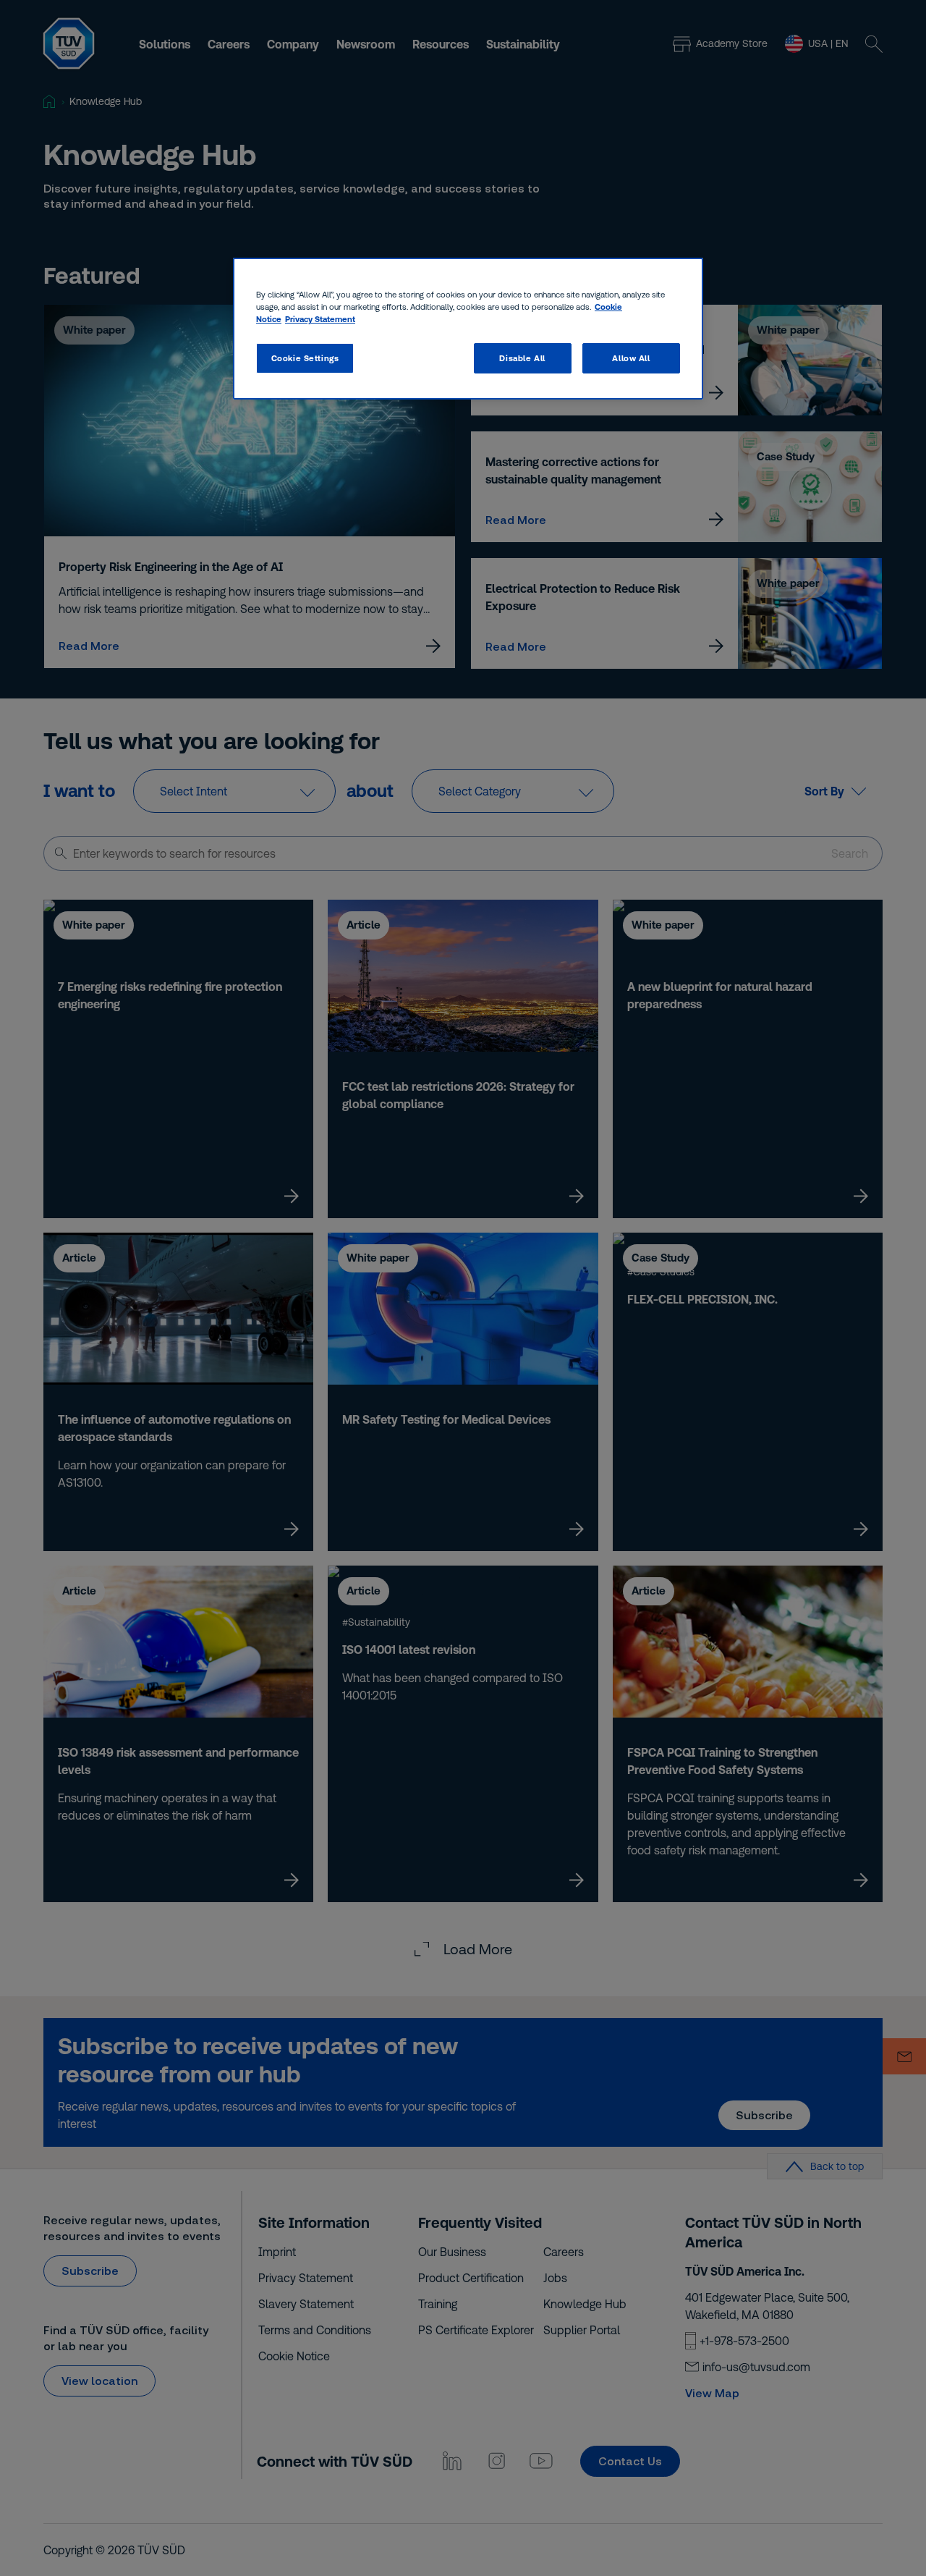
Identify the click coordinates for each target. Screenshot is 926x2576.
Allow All (631, 358)
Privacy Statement (320, 319)
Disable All (522, 358)
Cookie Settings (305, 358)
